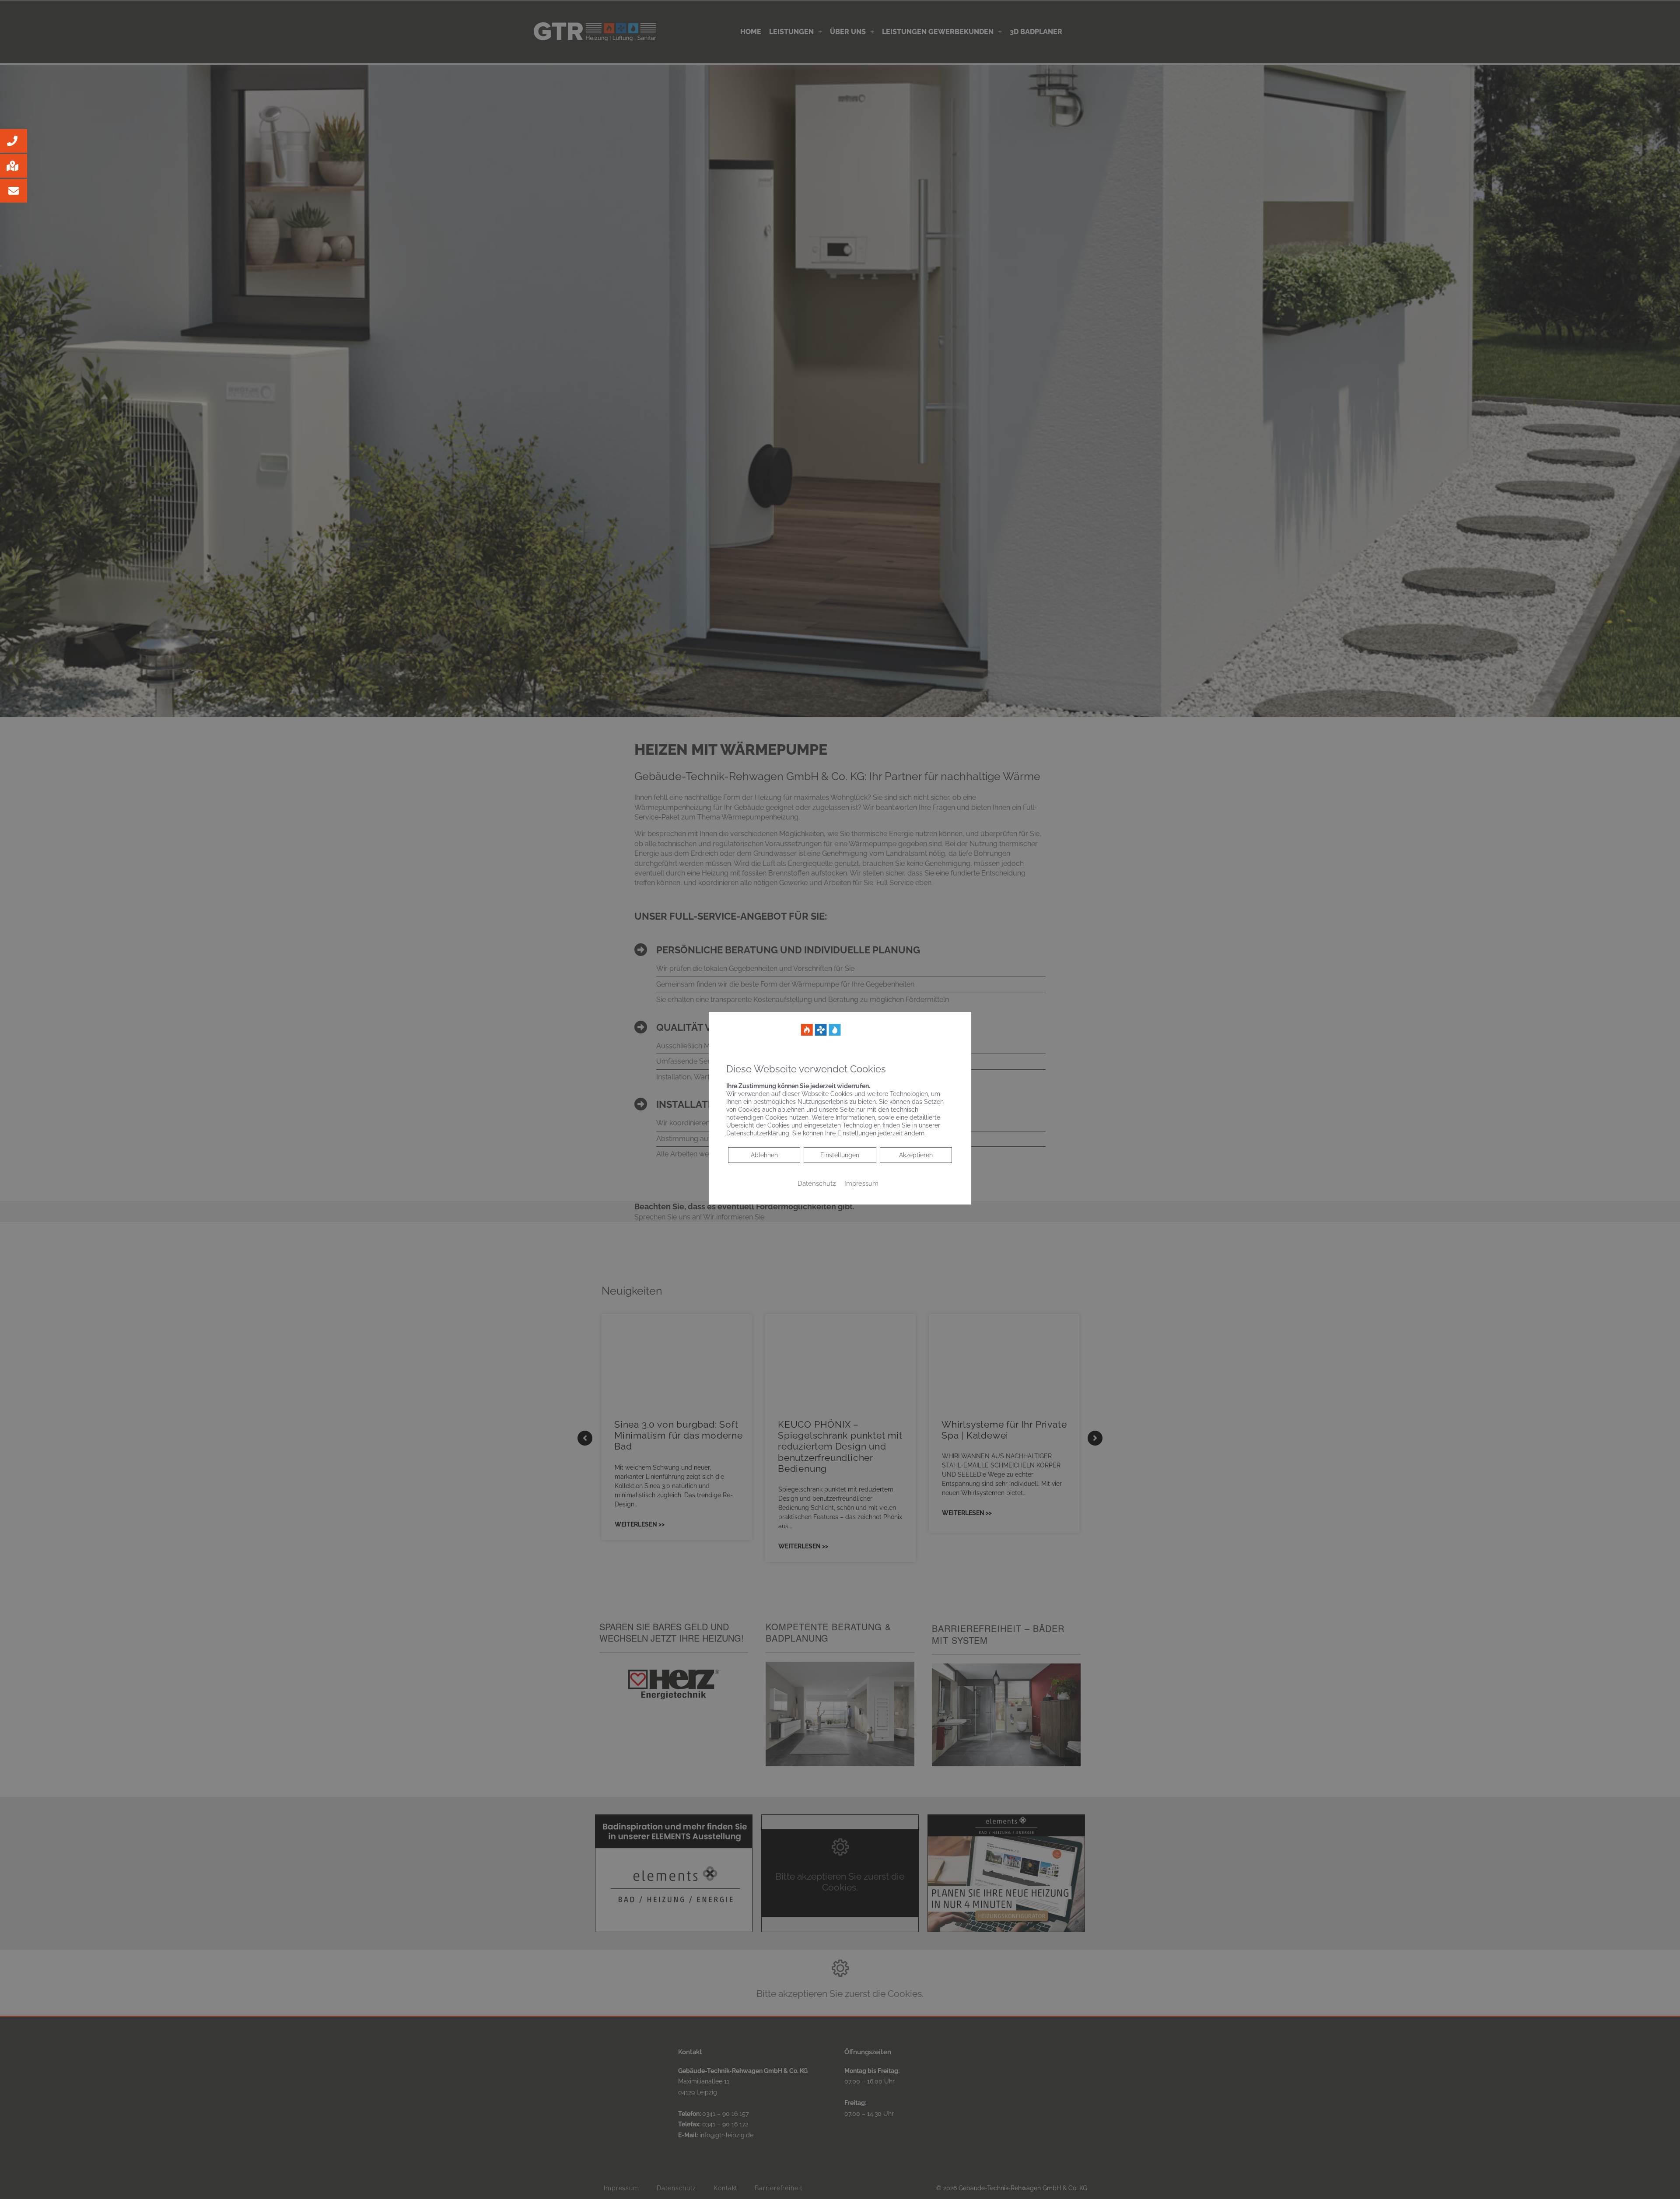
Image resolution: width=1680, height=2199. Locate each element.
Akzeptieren (916, 1155)
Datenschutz (817, 1183)
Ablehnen (764, 1155)
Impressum (861, 1183)
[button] (14, 141)
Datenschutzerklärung (758, 1133)
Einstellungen (840, 1155)
